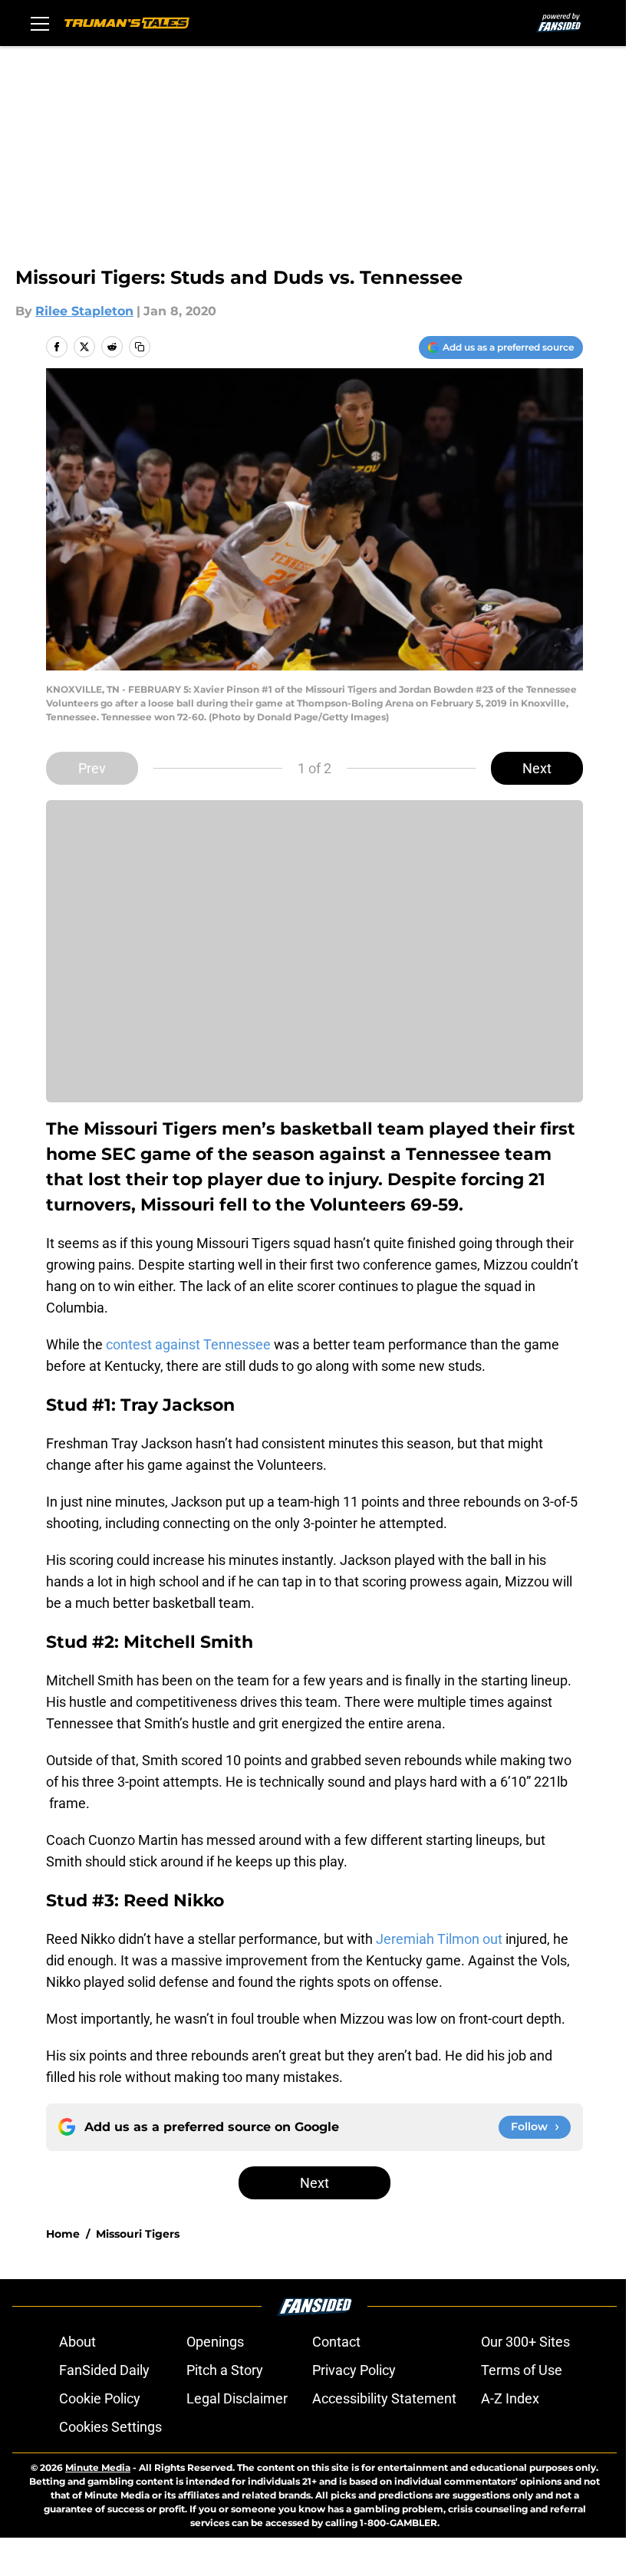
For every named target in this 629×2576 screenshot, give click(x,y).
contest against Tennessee (188, 1344)
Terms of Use (522, 2370)
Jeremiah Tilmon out (439, 1939)
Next (537, 768)
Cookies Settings (110, 2427)
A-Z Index (510, 2398)
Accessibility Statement (384, 2398)
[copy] (140, 347)
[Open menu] (40, 23)
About (77, 2342)
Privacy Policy (354, 2370)
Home (63, 2234)
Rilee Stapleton (84, 311)
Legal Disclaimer (237, 2398)
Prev (92, 768)
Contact (336, 2342)
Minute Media (98, 2467)
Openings (215, 2342)
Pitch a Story (225, 2370)
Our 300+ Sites (525, 2342)
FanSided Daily (104, 2370)
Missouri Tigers (138, 2234)
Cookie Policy (100, 2398)
